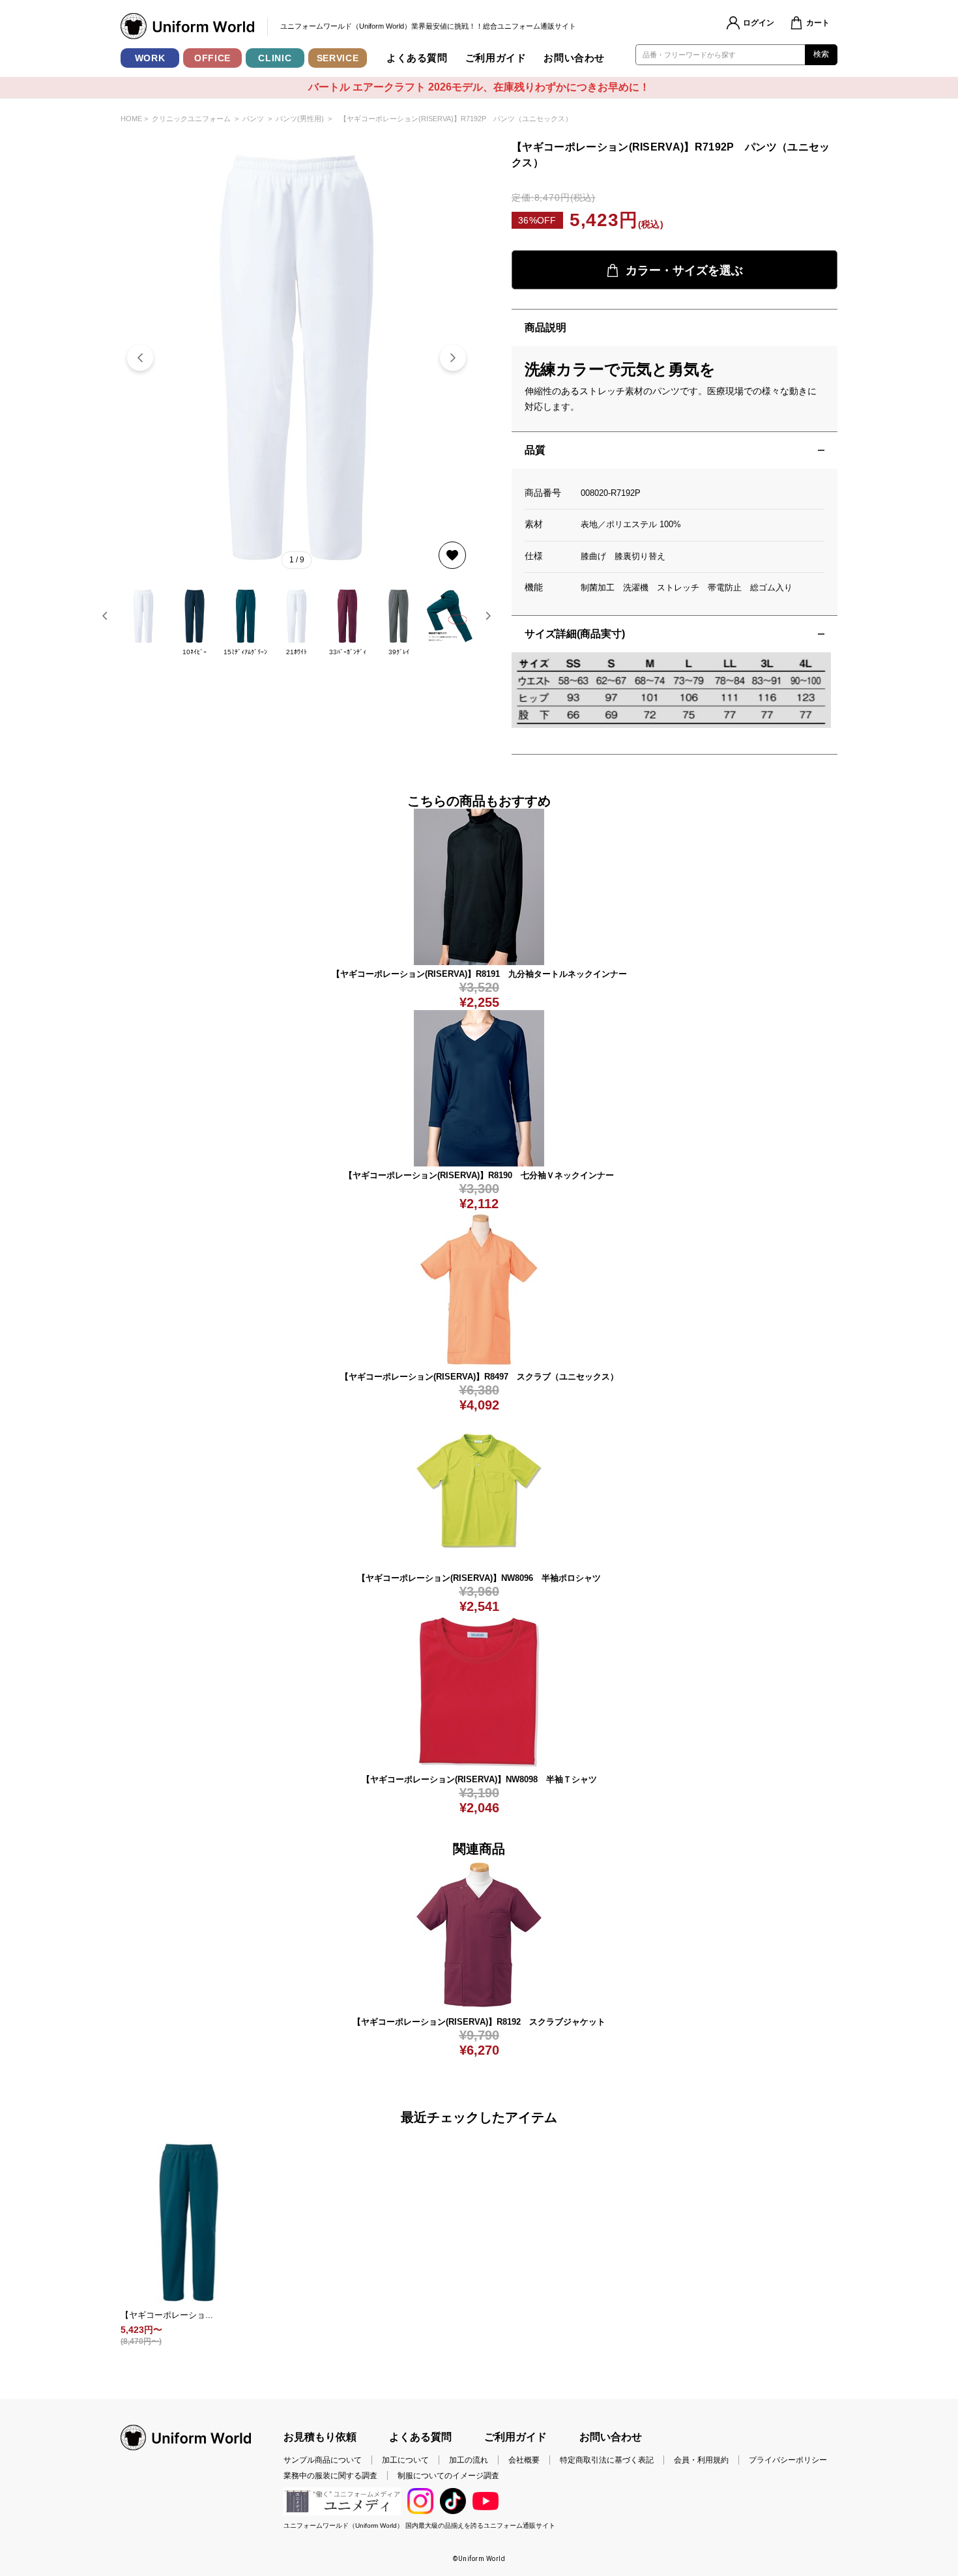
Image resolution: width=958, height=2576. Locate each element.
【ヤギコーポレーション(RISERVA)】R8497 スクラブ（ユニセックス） (479, 1377)
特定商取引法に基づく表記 (607, 2460)
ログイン (759, 23)
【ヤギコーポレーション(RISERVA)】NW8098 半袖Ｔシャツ (479, 1779)
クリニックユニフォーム (191, 119)
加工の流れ (469, 2460)
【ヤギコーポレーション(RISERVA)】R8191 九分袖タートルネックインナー (479, 974)
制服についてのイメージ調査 (448, 2476)
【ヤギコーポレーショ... (167, 2315)
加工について (405, 2460)
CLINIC (275, 58)
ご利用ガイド (496, 58)
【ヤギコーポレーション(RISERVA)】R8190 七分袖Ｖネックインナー (479, 1175)
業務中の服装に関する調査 (330, 2476)
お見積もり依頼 (320, 2437)
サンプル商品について (323, 2460)
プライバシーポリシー (788, 2460)
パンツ (253, 119)
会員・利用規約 (701, 2460)
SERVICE (338, 58)
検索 (821, 54)
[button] (453, 358)
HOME (131, 119)
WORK (150, 58)
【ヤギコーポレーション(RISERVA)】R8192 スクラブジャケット (479, 2022)
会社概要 (524, 2460)
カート (818, 23)
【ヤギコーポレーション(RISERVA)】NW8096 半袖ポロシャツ (479, 1578)
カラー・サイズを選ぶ (684, 270)
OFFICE (212, 58)
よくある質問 (417, 58)
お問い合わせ (574, 58)
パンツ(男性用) (300, 119)
